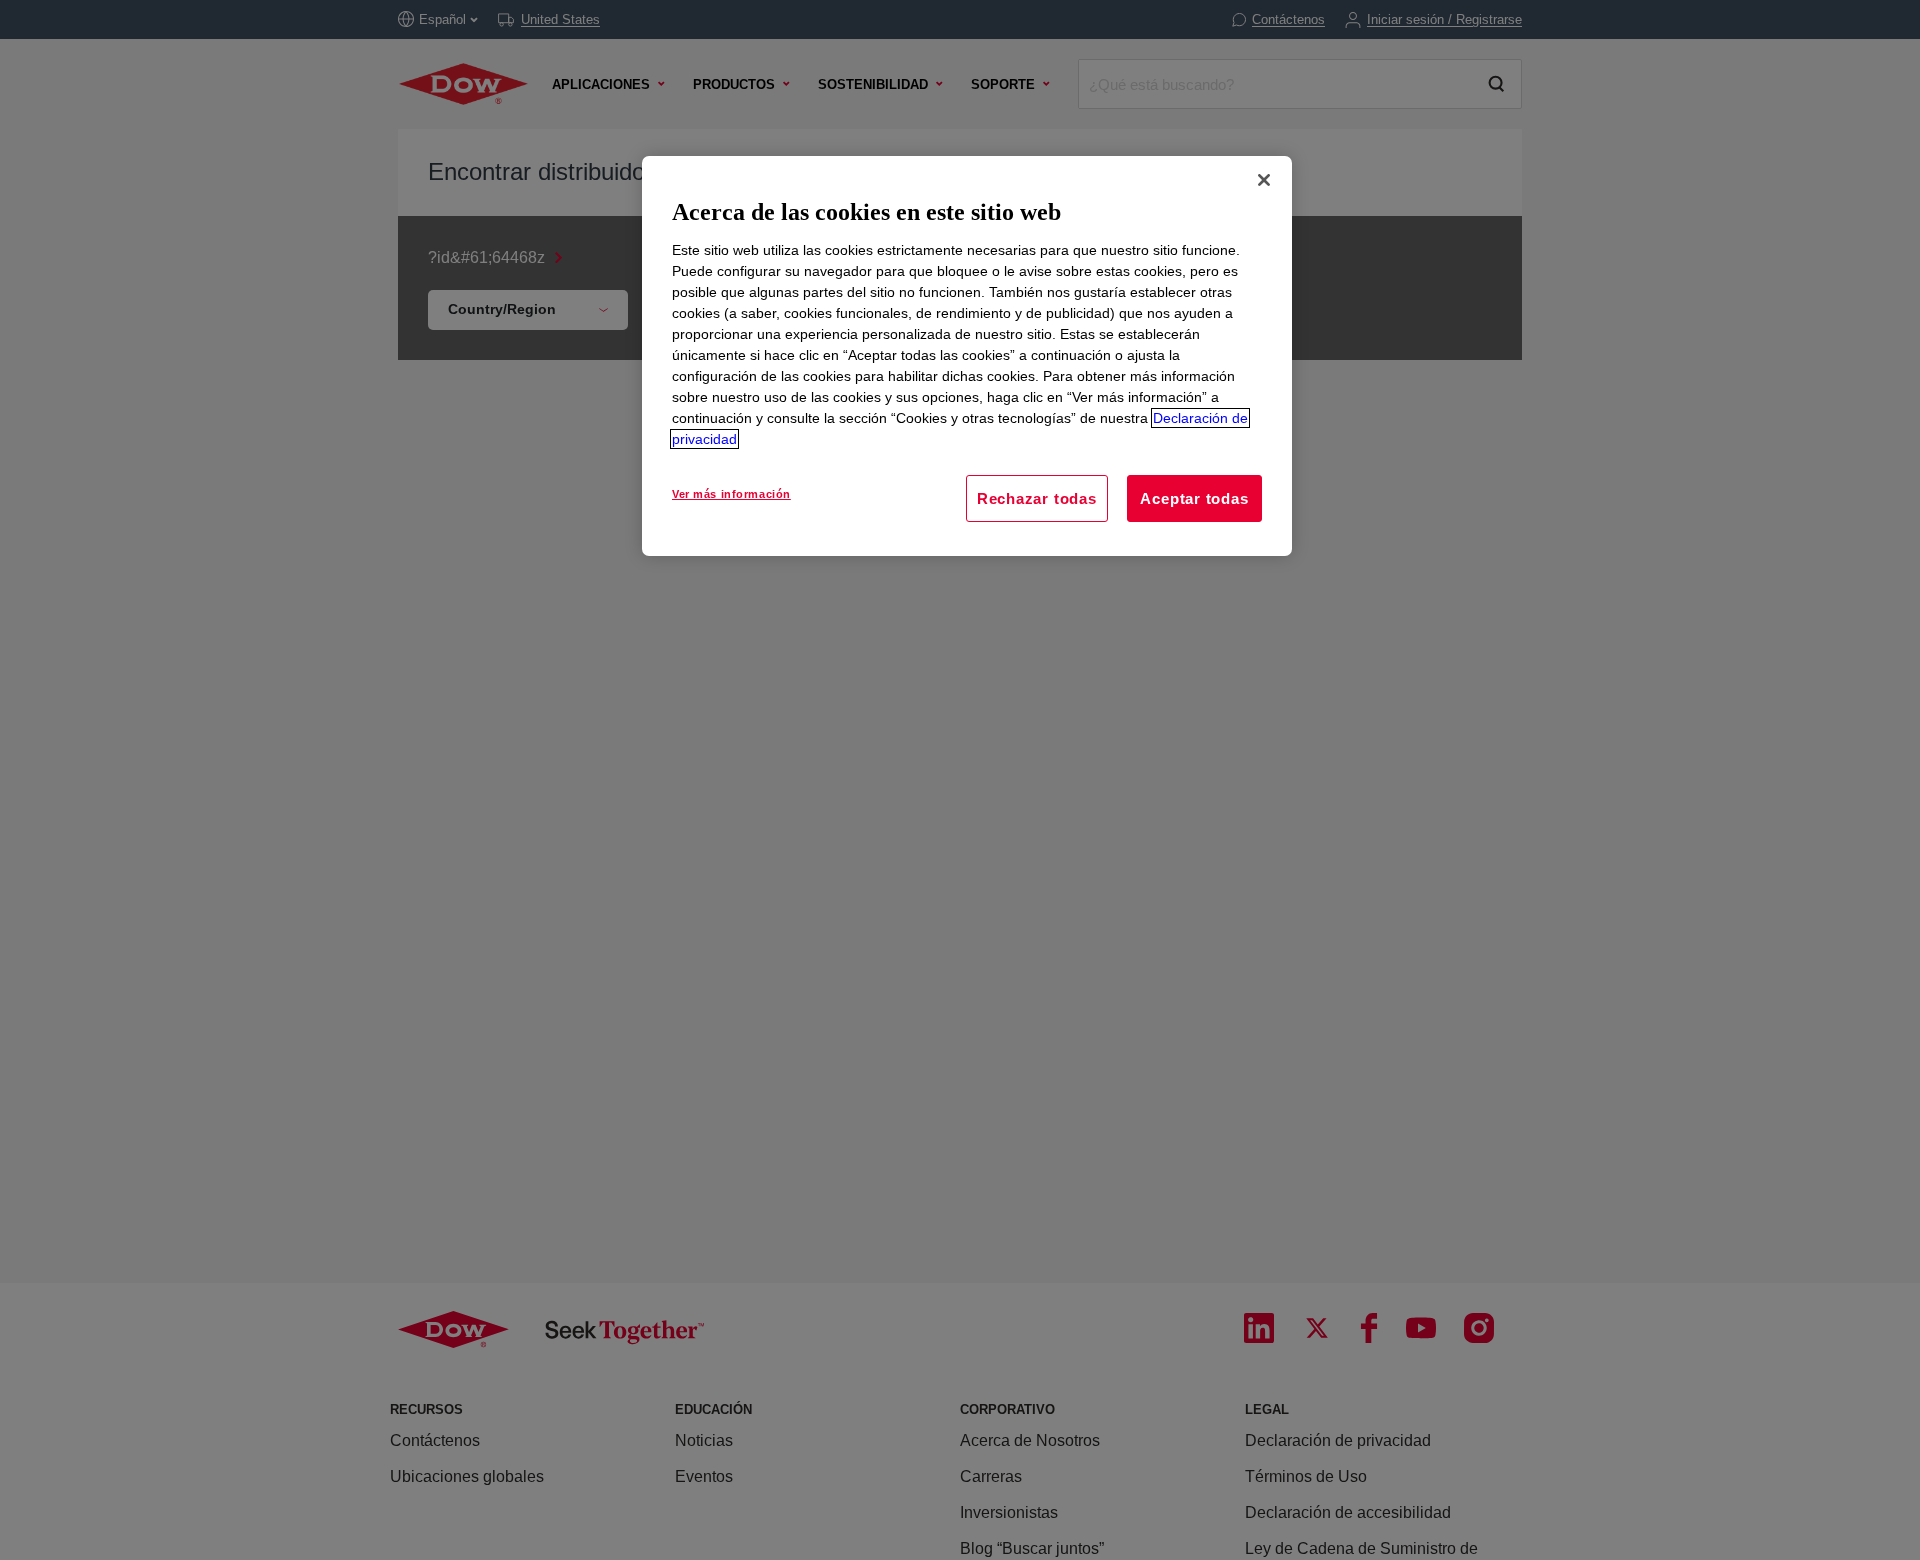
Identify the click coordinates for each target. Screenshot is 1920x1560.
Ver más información (731, 494)
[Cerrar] (1264, 180)
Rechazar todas (1037, 498)
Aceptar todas (1194, 498)
